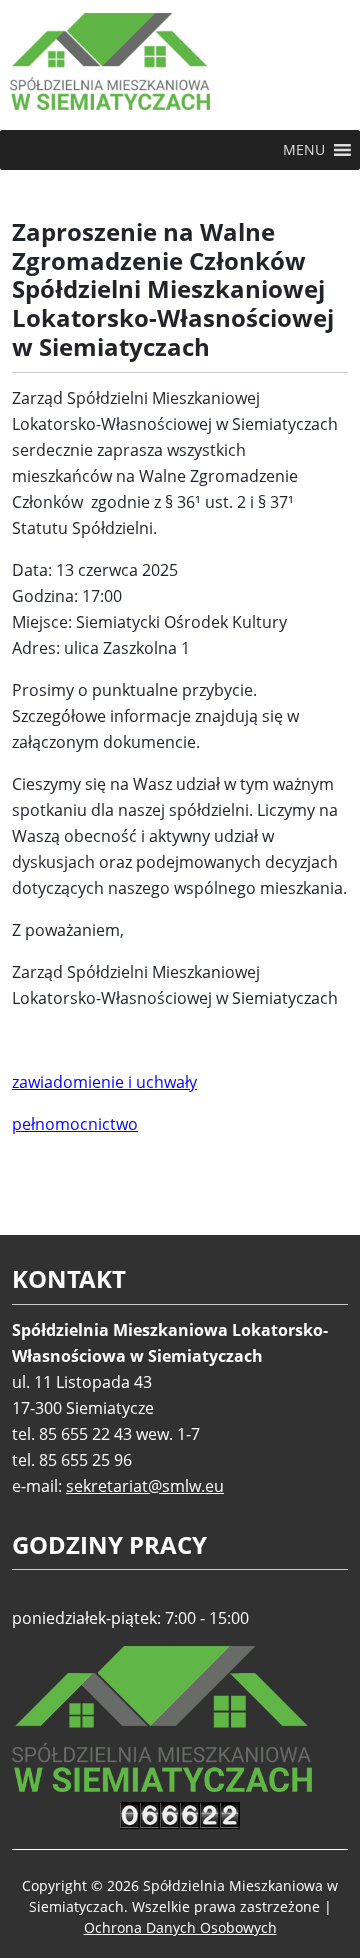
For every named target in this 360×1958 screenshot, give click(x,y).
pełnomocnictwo (75, 1124)
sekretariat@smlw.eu (145, 1486)
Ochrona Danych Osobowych (180, 1927)
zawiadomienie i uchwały (104, 1082)
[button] (304, 150)
